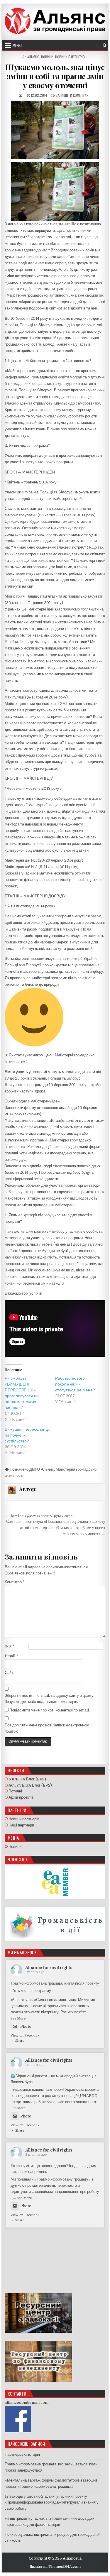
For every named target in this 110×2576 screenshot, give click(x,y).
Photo (26, 2026)
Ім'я (10, 1646)
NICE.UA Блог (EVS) (27, 1779)
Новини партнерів (70, 57)
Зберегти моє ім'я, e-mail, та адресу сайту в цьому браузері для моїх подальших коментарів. (49, 1699)
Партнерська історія (22, 2454)
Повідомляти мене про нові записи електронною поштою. (47, 1728)
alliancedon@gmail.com (27, 2402)
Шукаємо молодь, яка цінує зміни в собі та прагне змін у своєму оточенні (55, 76)
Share (20, 2041)
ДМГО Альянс (42, 1469)
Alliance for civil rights (49, 1968)
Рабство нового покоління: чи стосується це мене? (75, 1384)
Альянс (33, 57)
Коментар (15, 1582)
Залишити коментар (72, 95)
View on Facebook (25, 2035)
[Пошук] (105, 45)
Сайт (9, 1673)
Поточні (15, 1791)
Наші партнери (21, 1825)
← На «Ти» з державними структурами (39, 1515)
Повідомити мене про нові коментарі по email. (50, 1710)
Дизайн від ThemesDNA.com (55, 2567)
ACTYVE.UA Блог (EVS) (30, 1785)
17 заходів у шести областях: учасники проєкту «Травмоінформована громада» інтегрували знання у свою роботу (52, 2503)
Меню (17, 45)
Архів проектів (21, 1797)
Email (11, 1656)
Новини (47, 57)
